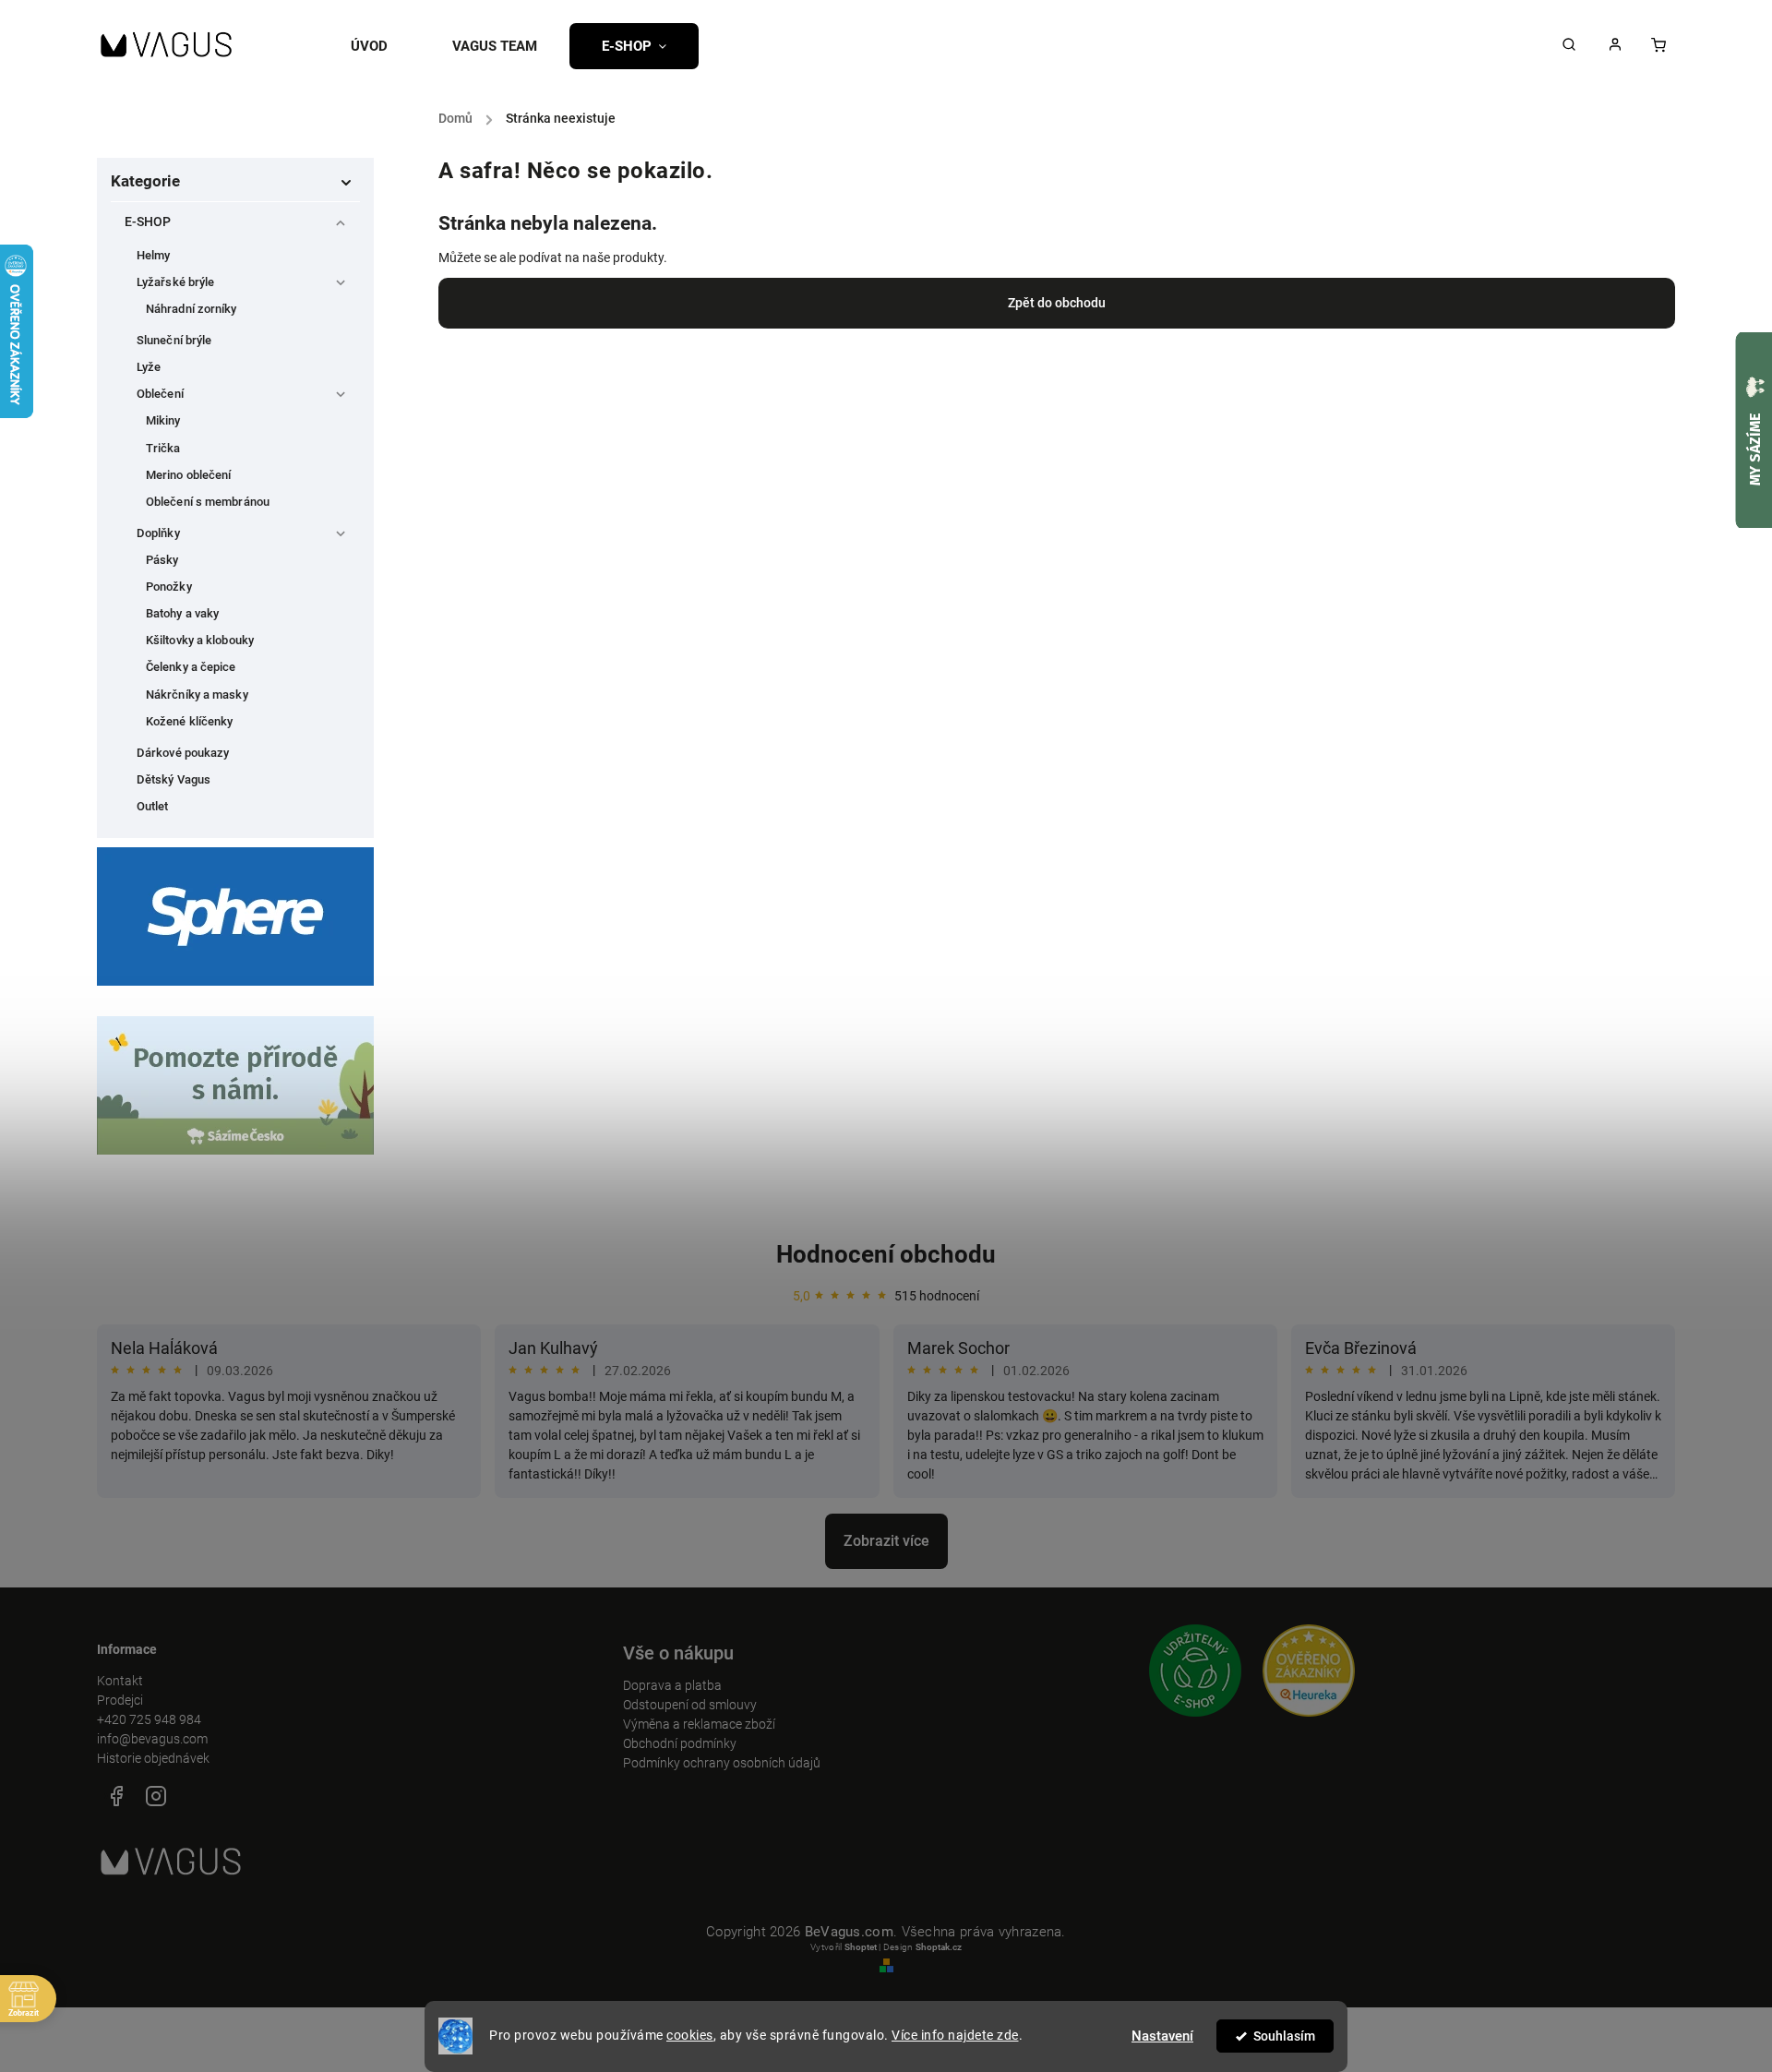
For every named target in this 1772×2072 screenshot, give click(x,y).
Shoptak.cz (939, 1947)
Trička (163, 448)
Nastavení (1162, 2036)
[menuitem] (385, 46)
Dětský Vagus (174, 779)
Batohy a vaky (182, 613)
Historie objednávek (153, 1758)
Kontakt (120, 1681)
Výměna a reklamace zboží (699, 1724)
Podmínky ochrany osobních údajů (722, 1763)
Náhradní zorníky (192, 309)
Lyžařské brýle (175, 282)
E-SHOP (148, 222)
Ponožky (169, 587)
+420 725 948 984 (149, 1719)
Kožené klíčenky (190, 721)
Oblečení (160, 394)
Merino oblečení (189, 475)
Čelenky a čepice (191, 667)
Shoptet (861, 1947)
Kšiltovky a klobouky (200, 640)
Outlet (153, 806)
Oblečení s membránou (208, 502)
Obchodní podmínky (680, 1743)
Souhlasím (1284, 2036)
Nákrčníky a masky (197, 695)
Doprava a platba (672, 1685)
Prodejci (120, 1700)
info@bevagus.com (152, 1739)
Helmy (154, 255)
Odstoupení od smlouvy (690, 1705)
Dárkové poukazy (183, 753)
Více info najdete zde (955, 2035)
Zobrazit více (886, 1541)
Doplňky (158, 533)
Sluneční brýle (174, 340)
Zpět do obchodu (1057, 303)
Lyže (149, 367)
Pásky (162, 560)
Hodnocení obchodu (886, 1254)
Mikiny (163, 420)
